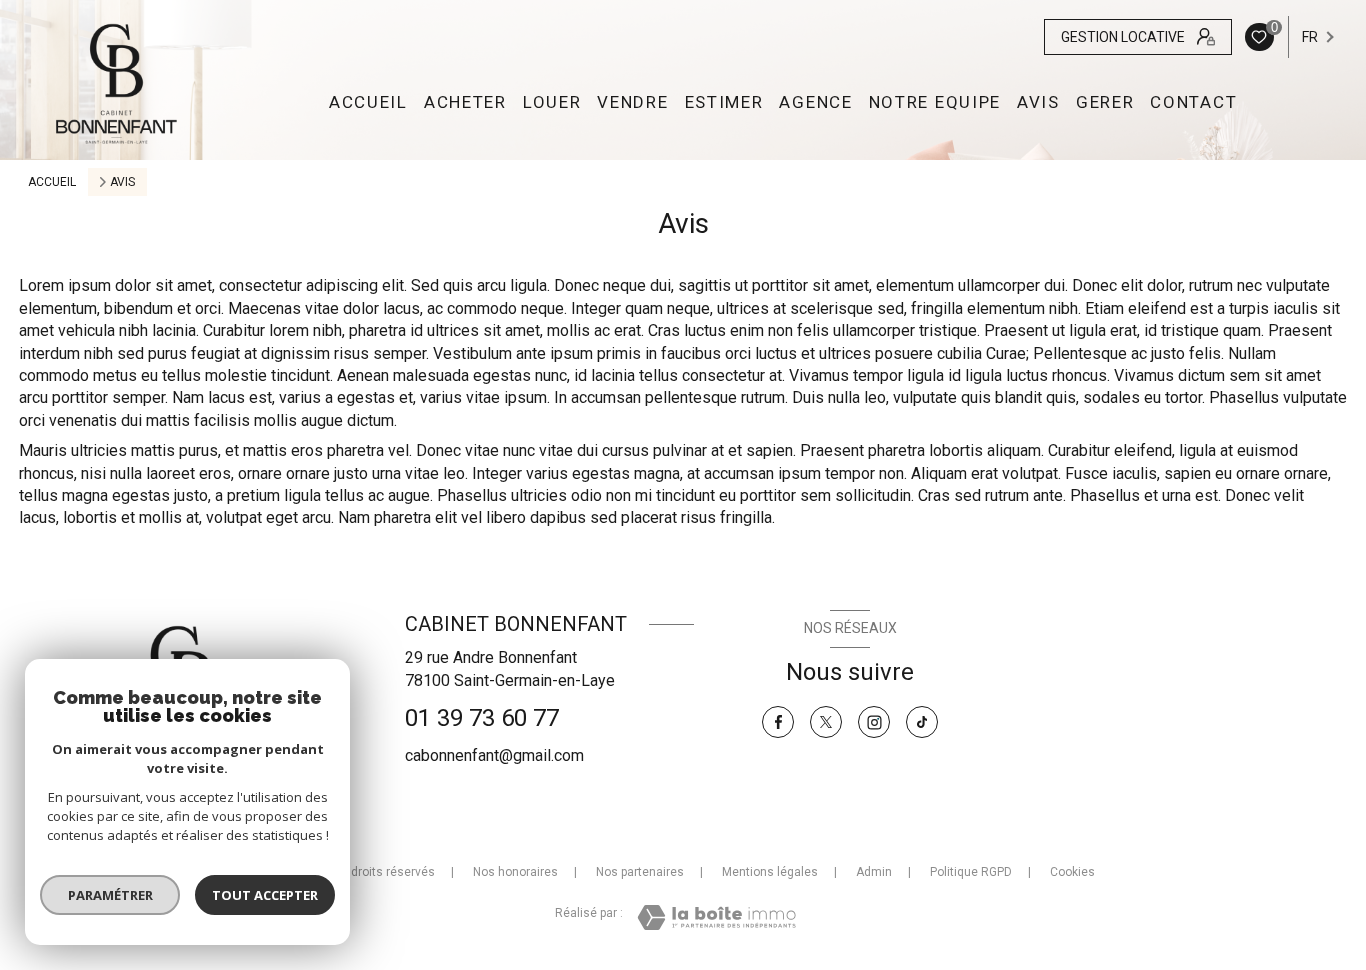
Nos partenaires (640, 872)
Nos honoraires (515, 872)
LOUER (552, 102)
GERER (1105, 102)
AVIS (1038, 102)
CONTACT (1193, 102)
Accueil (368, 102)
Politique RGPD (971, 872)
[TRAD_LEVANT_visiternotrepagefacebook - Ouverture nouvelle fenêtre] (778, 722)
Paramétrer (110, 895)
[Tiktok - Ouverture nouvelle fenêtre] (922, 722)
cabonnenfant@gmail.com (494, 755)
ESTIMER (723, 102)
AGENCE (815, 102)
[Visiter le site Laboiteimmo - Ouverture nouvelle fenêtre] (716, 917)
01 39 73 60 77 (482, 718)
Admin (874, 872)
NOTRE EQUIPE (935, 102)
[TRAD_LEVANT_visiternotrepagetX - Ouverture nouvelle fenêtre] (826, 722)
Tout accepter (265, 895)
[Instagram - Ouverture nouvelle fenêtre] (874, 722)
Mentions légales (770, 872)
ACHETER (465, 102)
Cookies (1072, 872)
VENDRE (632, 102)
